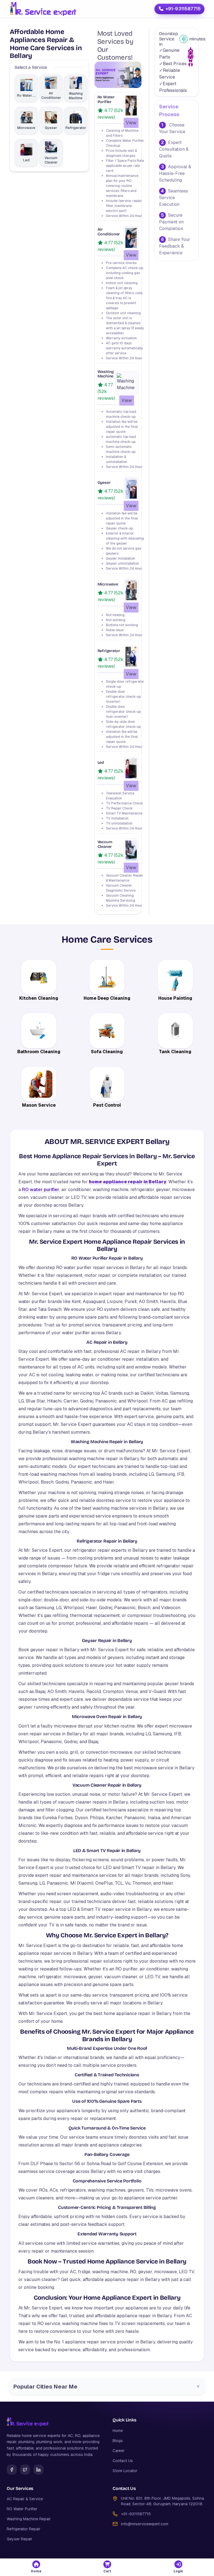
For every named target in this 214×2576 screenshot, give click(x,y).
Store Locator (125, 2471)
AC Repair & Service (25, 2499)
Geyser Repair (20, 2539)
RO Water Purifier (22, 2509)
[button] (36, 2567)
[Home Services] (43, 9)
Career (119, 2451)
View (131, 123)
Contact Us (123, 2461)
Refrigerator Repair (24, 2529)
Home (118, 2431)
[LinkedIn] (38, 2470)
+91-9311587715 (183, 9)
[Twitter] (25, 2470)
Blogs (118, 2441)
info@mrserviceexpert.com (145, 2524)
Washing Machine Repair (29, 2519)
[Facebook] (12, 2470)
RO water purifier (41, 1190)
